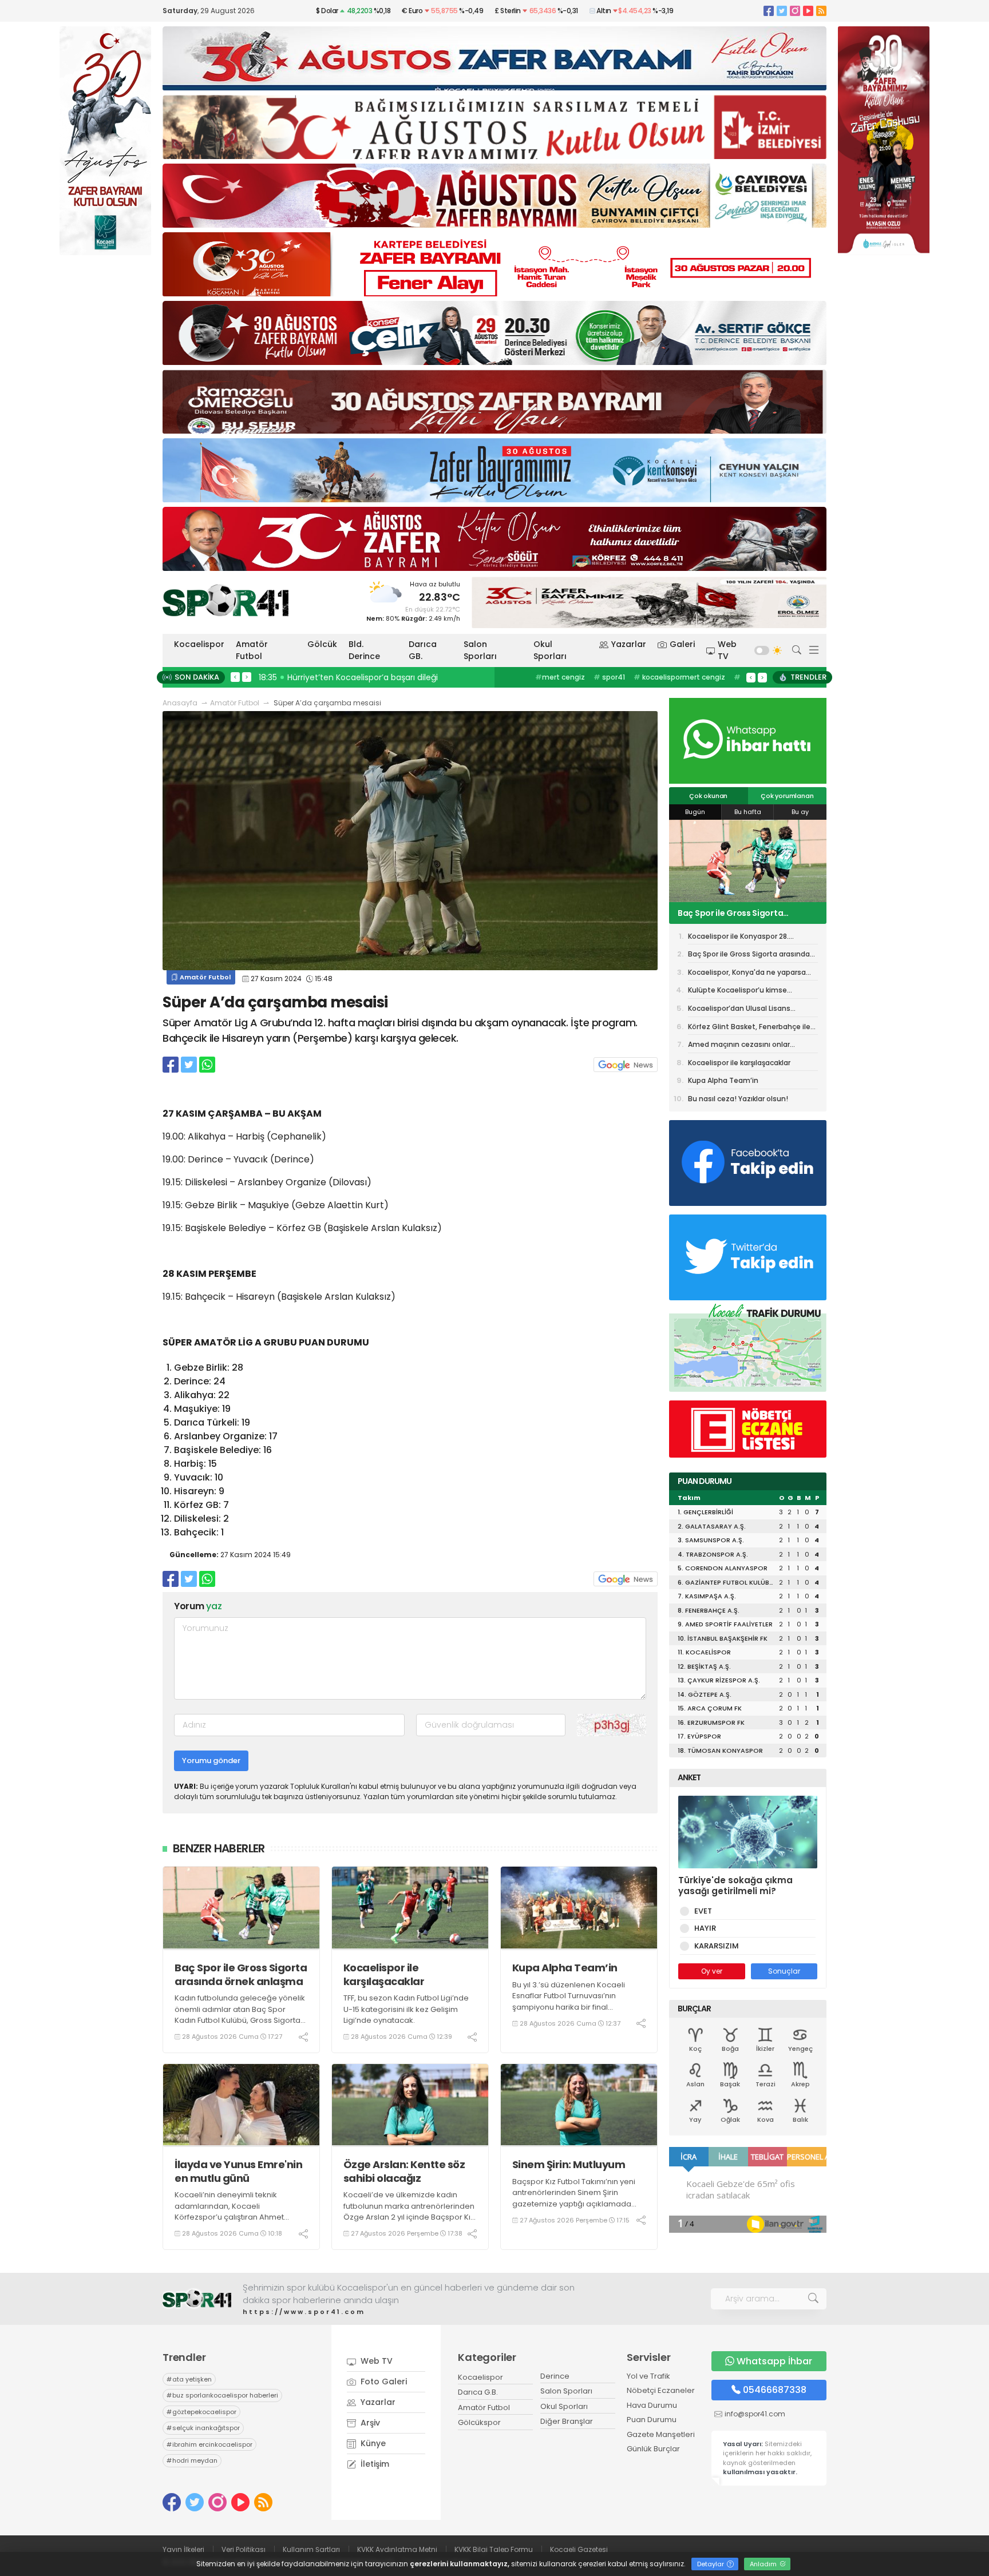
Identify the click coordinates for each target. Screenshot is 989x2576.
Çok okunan (708, 796)
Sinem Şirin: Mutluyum (569, 2164)
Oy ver (712, 1971)
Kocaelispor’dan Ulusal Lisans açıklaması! (739, 1010)
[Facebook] (769, 11)
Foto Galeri (383, 2381)
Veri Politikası (244, 2549)
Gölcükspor (479, 2422)
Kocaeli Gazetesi (579, 2549)
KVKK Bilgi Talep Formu (494, 2549)
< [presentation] (235, 677)
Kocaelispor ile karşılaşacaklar (384, 1974)
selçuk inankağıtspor (203, 2428)
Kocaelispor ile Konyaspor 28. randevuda (738, 938)
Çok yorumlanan (787, 796)
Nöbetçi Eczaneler (661, 2390)
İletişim (374, 2464)
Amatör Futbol (252, 650)
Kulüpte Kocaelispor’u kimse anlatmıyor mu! (737, 992)
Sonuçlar (784, 1971)
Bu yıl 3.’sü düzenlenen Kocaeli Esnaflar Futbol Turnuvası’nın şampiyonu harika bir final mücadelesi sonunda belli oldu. (571, 2002)
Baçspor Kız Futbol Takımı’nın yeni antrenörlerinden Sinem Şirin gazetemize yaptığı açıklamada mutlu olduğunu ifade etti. (574, 2198)
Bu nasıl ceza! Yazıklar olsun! (738, 1099)
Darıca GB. (423, 650)
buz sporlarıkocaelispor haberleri (222, 2395)
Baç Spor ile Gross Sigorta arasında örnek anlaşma (241, 1974)
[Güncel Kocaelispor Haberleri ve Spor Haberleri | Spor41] (226, 600)
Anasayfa (180, 703)
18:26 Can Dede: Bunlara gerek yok (331, 677)
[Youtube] (808, 11)
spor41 (609, 677)
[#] (197, 2299)
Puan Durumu (652, 2420)
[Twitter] (782, 11)
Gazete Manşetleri (661, 2434)
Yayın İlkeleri (183, 2549)
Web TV (727, 650)
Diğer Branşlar (567, 2421)
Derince (555, 2376)
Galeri (682, 644)
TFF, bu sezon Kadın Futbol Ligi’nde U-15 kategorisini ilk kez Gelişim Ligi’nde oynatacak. (406, 2009)
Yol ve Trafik (648, 2376)
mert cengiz (560, 677)
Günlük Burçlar (653, 2449)
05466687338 (775, 2390)
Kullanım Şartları (311, 2549)
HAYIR (705, 1928)
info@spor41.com (755, 2414)
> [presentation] (247, 677)
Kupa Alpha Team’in (565, 1968)
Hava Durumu (652, 2405)
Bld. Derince (364, 650)
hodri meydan (192, 2460)
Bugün (695, 812)
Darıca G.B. (478, 2392)
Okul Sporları (550, 650)
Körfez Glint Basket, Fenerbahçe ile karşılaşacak (749, 1029)
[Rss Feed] (821, 11)
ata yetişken (189, 2379)
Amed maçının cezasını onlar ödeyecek (739, 1046)
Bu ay (800, 812)
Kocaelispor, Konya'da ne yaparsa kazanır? (747, 913)
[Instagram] (795, 11)
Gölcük (322, 644)
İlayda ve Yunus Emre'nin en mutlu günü (238, 2171)
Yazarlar (629, 644)
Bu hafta (748, 812)
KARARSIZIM (717, 1946)
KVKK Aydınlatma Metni (397, 2549)
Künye (372, 2443)
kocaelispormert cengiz (679, 677)
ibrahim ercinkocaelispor (209, 2444)
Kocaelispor (199, 644)
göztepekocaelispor (201, 2412)
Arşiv (369, 2423)
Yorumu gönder (211, 1761)
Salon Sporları (480, 650)
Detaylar (711, 2564)
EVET (703, 1911)
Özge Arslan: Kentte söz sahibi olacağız (404, 2171)
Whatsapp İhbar (774, 2361)
